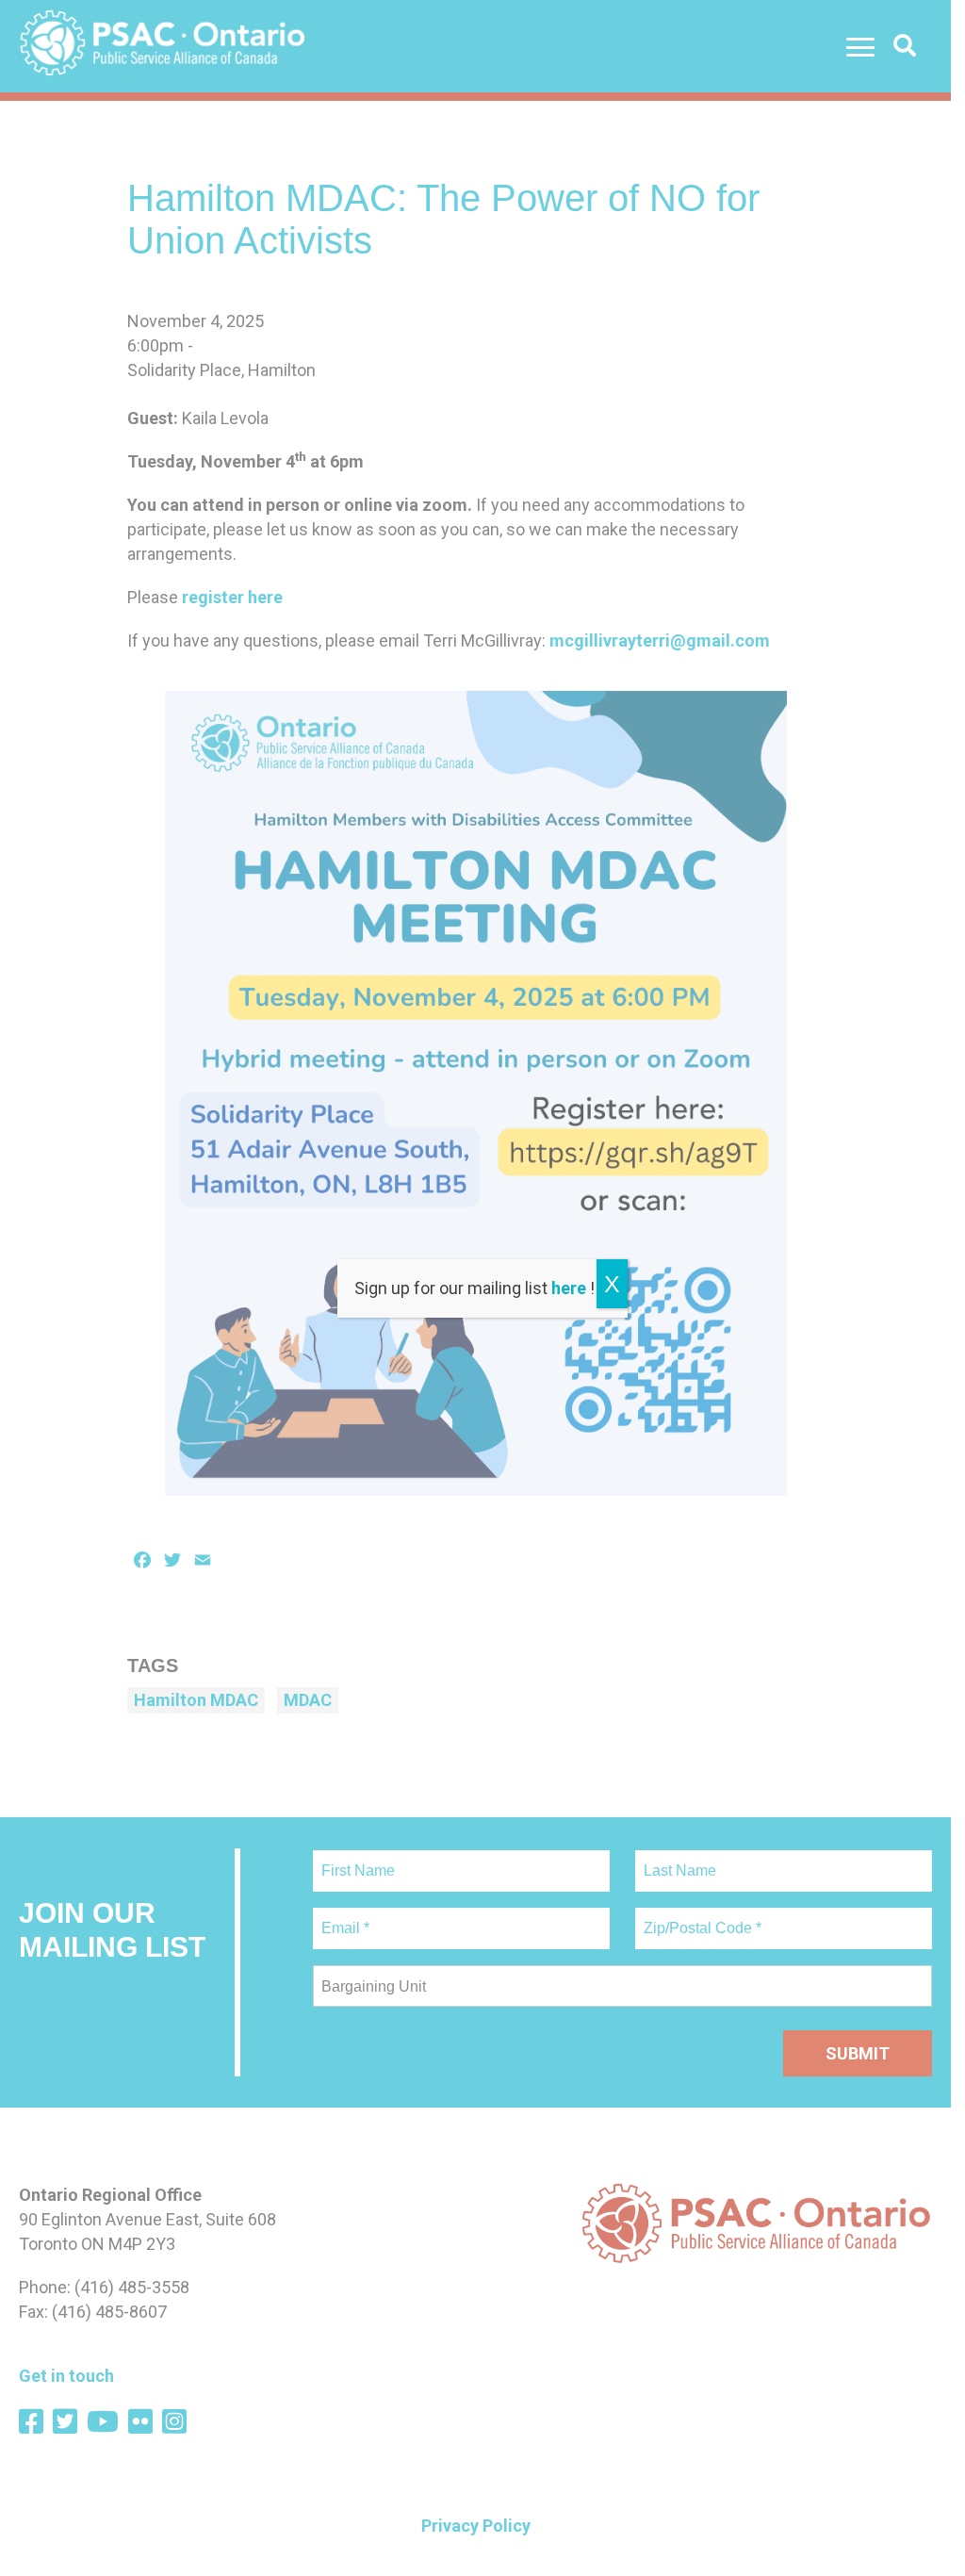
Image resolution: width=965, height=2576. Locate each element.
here (569, 1288)
